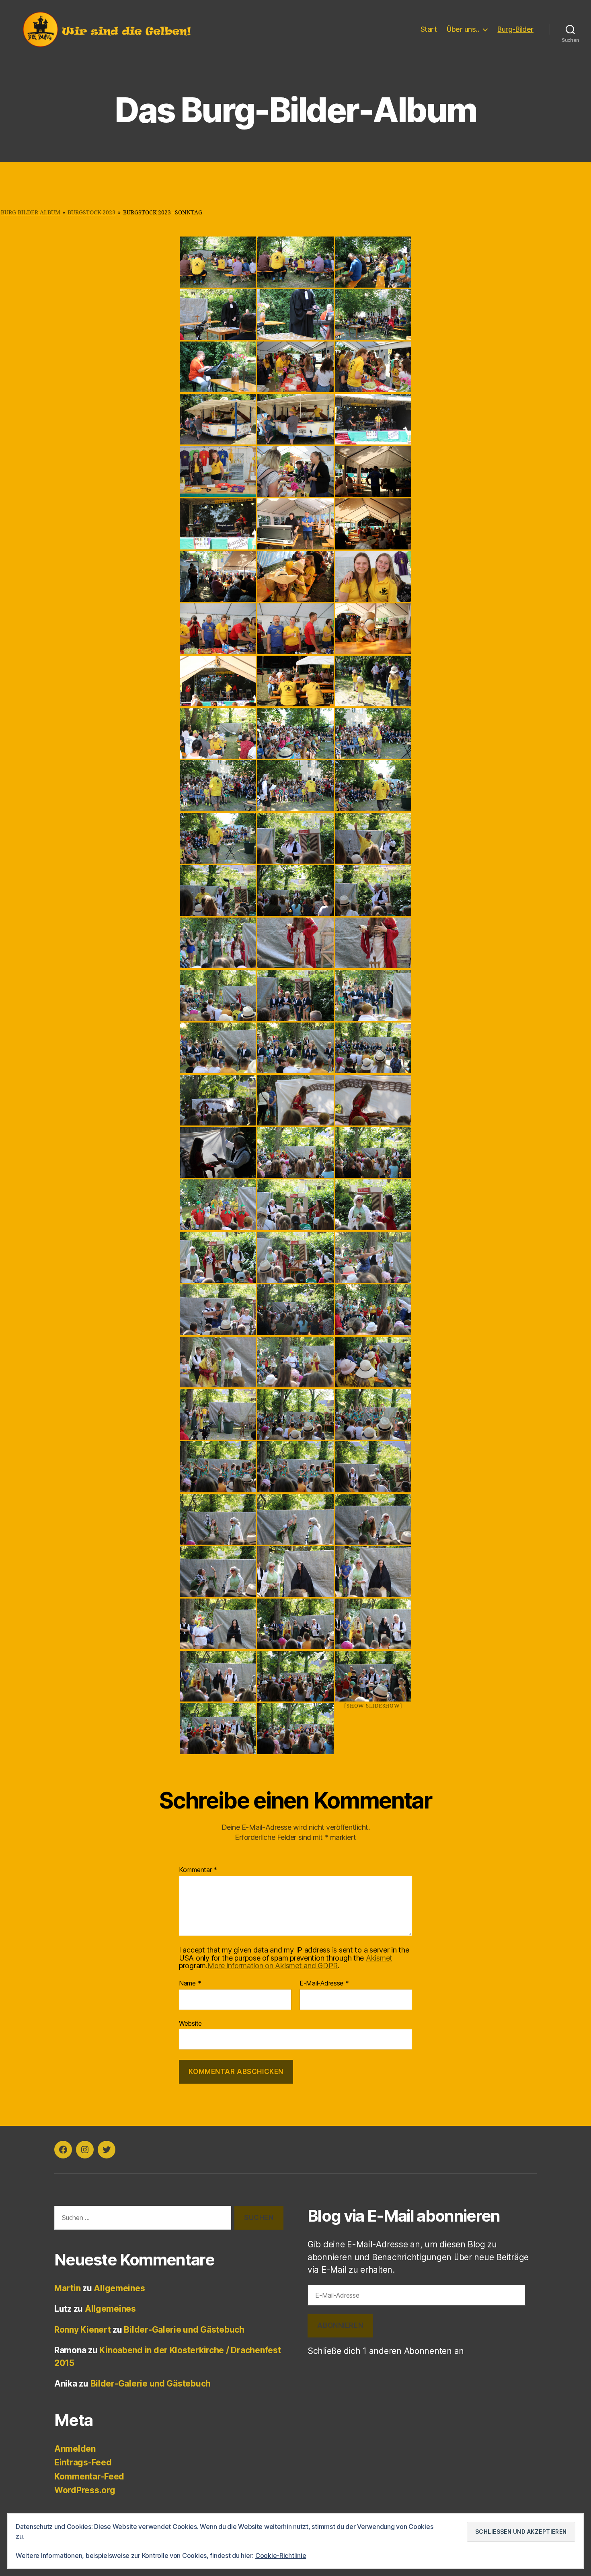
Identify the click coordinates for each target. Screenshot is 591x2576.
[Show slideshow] (373, 1706)
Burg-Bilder (515, 29)
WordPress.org (85, 2490)
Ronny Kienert (83, 2330)
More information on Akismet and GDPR (273, 1966)
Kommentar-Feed (89, 2476)
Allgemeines (119, 2288)
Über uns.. (463, 29)
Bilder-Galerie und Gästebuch (184, 2330)
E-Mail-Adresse (324, 1983)
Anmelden (75, 2449)
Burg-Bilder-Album (31, 213)
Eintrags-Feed (83, 2462)
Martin (67, 2288)
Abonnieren (340, 2325)
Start (429, 29)
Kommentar (198, 1870)
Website (190, 2023)
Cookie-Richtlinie (281, 2555)
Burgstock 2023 (91, 213)
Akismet (379, 1958)
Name (190, 1983)
